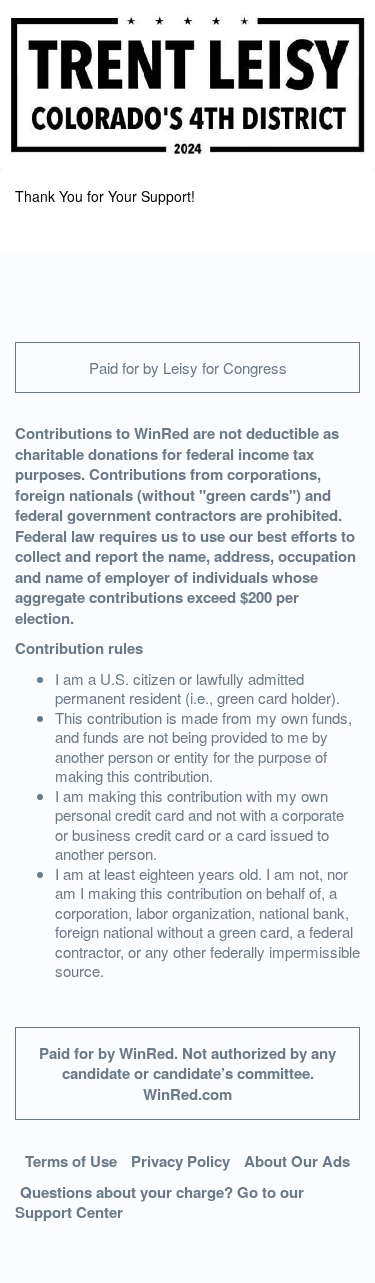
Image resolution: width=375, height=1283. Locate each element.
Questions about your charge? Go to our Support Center (159, 1202)
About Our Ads (297, 1161)
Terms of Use (71, 1161)
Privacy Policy (180, 1161)
